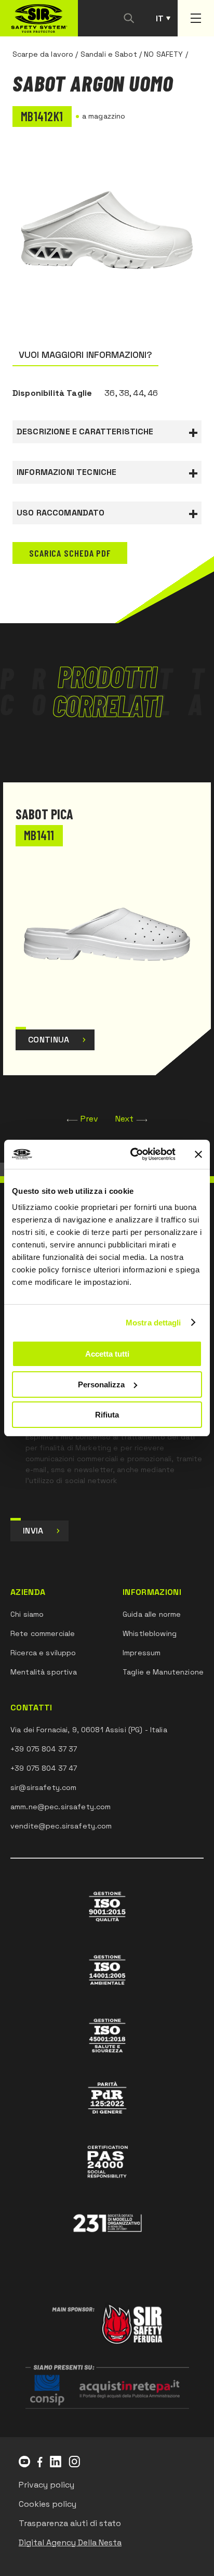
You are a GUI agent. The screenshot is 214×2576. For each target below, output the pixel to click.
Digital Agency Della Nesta (70, 2542)
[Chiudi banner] (198, 1154)
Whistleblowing (150, 1633)
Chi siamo (27, 1614)
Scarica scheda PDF (70, 553)
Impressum (142, 1653)
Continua (49, 1040)
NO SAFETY (163, 54)
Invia (33, 1531)
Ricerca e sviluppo (43, 1653)
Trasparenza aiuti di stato (70, 2523)
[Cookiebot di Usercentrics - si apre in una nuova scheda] (132, 1154)
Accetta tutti (107, 1354)
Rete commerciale (43, 1633)
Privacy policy (46, 2485)
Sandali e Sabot (109, 54)
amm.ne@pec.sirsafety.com (61, 1807)
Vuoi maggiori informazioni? (85, 355)
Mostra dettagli (153, 1323)
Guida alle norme (152, 1614)
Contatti (31, 1708)
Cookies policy (48, 2504)
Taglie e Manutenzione (163, 1672)
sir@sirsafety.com (43, 1787)
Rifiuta (107, 1415)
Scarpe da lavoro (43, 54)
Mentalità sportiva (44, 1672)
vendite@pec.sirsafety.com (61, 1826)
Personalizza (101, 1384)
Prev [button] (90, 1119)
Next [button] (125, 1119)
